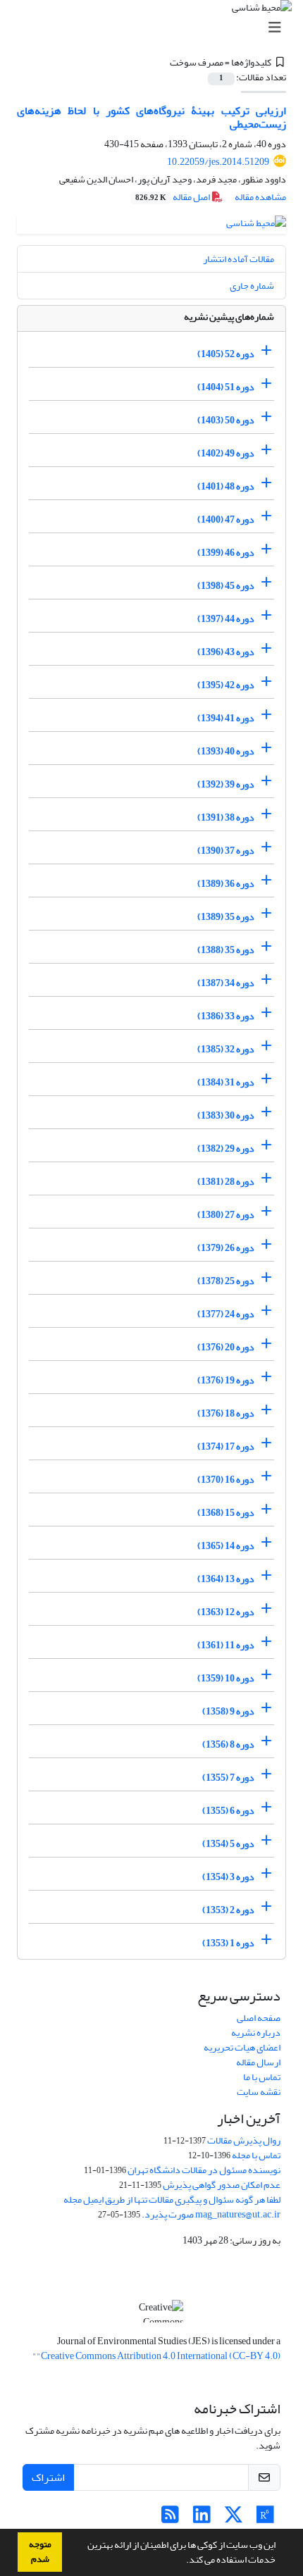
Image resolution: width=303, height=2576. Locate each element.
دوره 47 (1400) (226, 519)
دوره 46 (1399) (226, 553)
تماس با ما (262, 2077)
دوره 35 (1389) (226, 917)
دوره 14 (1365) (226, 1546)
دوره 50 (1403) (226, 420)
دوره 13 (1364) (226, 1579)
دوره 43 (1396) (226, 652)
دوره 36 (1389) (226, 884)
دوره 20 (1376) (226, 1347)
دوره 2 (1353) (228, 1910)
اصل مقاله (173, 197)
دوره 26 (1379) (226, 1248)
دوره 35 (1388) (226, 950)
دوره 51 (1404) (226, 387)
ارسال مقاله (258, 2062)
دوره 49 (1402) (226, 453)
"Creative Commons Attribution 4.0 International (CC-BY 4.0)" (156, 2356)
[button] (183, 2561)
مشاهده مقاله (260, 197)
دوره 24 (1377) (226, 1314)
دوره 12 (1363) (226, 1612)
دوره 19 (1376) (226, 1380)
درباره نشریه (256, 2033)
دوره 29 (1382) (226, 1149)
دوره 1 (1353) (228, 1943)
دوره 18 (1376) (226, 1413)
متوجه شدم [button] (40, 2552)
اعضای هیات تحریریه (242, 2047)
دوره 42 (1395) (226, 685)
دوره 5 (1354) (228, 1844)
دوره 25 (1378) (226, 1281)
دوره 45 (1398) (226, 586)
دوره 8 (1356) (228, 1744)
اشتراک (48, 2477)
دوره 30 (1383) (226, 1115)
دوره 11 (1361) (226, 1645)
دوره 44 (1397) (226, 619)
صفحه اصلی (259, 2018)
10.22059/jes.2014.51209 (218, 162)
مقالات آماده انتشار (239, 259)
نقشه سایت (259, 2092)
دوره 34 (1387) (226, 983)
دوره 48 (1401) (226, 486)
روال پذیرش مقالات (244, 2140)
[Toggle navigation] (156, 28)
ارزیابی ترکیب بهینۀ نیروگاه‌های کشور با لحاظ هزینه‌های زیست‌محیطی (151, 117)
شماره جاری (252, 286)
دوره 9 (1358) (228, 1711)
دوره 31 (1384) (226, 1082)
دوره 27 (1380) (226, 1215)
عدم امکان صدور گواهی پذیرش (222, 2185)
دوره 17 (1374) (226, 1446)
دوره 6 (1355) (228, 1811)
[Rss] (170, 2519)
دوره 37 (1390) (226, 851)
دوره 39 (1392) (226, 784)
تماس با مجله (256, 2155)
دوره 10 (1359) (226, 1678)
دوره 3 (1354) (228, 1877)
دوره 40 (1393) (226, 751)
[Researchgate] (265, 2519)
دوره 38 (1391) (226, 817)
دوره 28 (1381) (226, 1182)
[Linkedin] (202, 2519)
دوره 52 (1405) (226, 354)
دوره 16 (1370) (226, 1480)
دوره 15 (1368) (226, 1513)
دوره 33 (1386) (226, 1016)
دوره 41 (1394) (226, 718)
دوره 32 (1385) (226, 1049)
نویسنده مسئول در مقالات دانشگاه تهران (204, 2170)
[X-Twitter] (234, 2519)
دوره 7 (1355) (228, 1778)
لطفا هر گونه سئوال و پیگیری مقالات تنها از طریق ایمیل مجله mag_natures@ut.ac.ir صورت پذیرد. (172, 2207)
